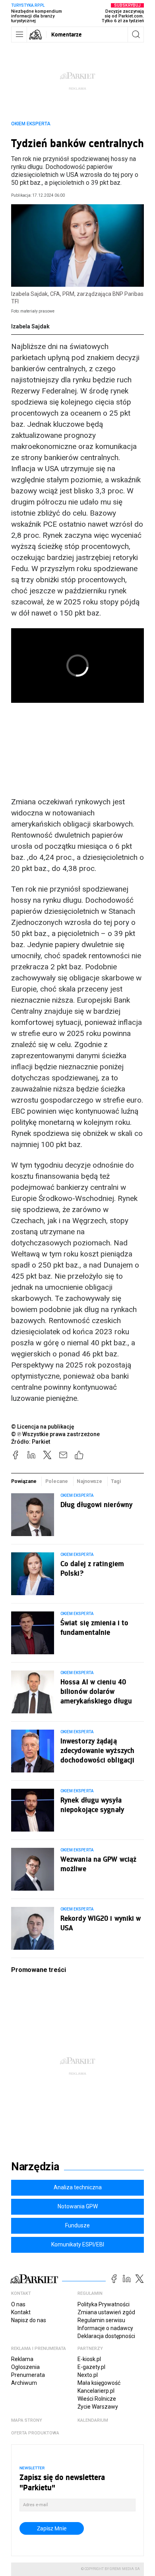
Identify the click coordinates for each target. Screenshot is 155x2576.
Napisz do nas (29, 2320)
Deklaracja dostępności (106, 2336)
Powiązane (24, 1481)
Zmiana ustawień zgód (106, 2312)
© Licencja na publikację (43, 1427)
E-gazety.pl (91, 2367)
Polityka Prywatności (104, 2304)
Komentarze (67, 34)
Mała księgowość (99, 2383)
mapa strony (27, 2420)
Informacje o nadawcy (105, 2328)
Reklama (22, 2359)
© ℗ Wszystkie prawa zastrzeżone (55, 1434)
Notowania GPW (78, 2206)
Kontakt (21, 2312)
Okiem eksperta (31, 124)
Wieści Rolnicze (97, 2399)
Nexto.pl (88, 2375)
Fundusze (77, 2225)
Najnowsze (89, 1481)
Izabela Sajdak (30, 326)
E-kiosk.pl (89, 2359)
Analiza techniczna (78, 2187)
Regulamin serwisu (101, 2320)
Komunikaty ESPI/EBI (78, 2244)
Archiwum (24, 2383)
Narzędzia (35, 2167)
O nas (18, 2304)
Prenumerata (28, 2375)
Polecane (57, 1481)
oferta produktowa (35, 2433)
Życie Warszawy (98, 2407)
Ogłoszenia (25, 2367)
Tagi (116, 1481)
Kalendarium (93, 2420)
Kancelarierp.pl (96, 2391)
